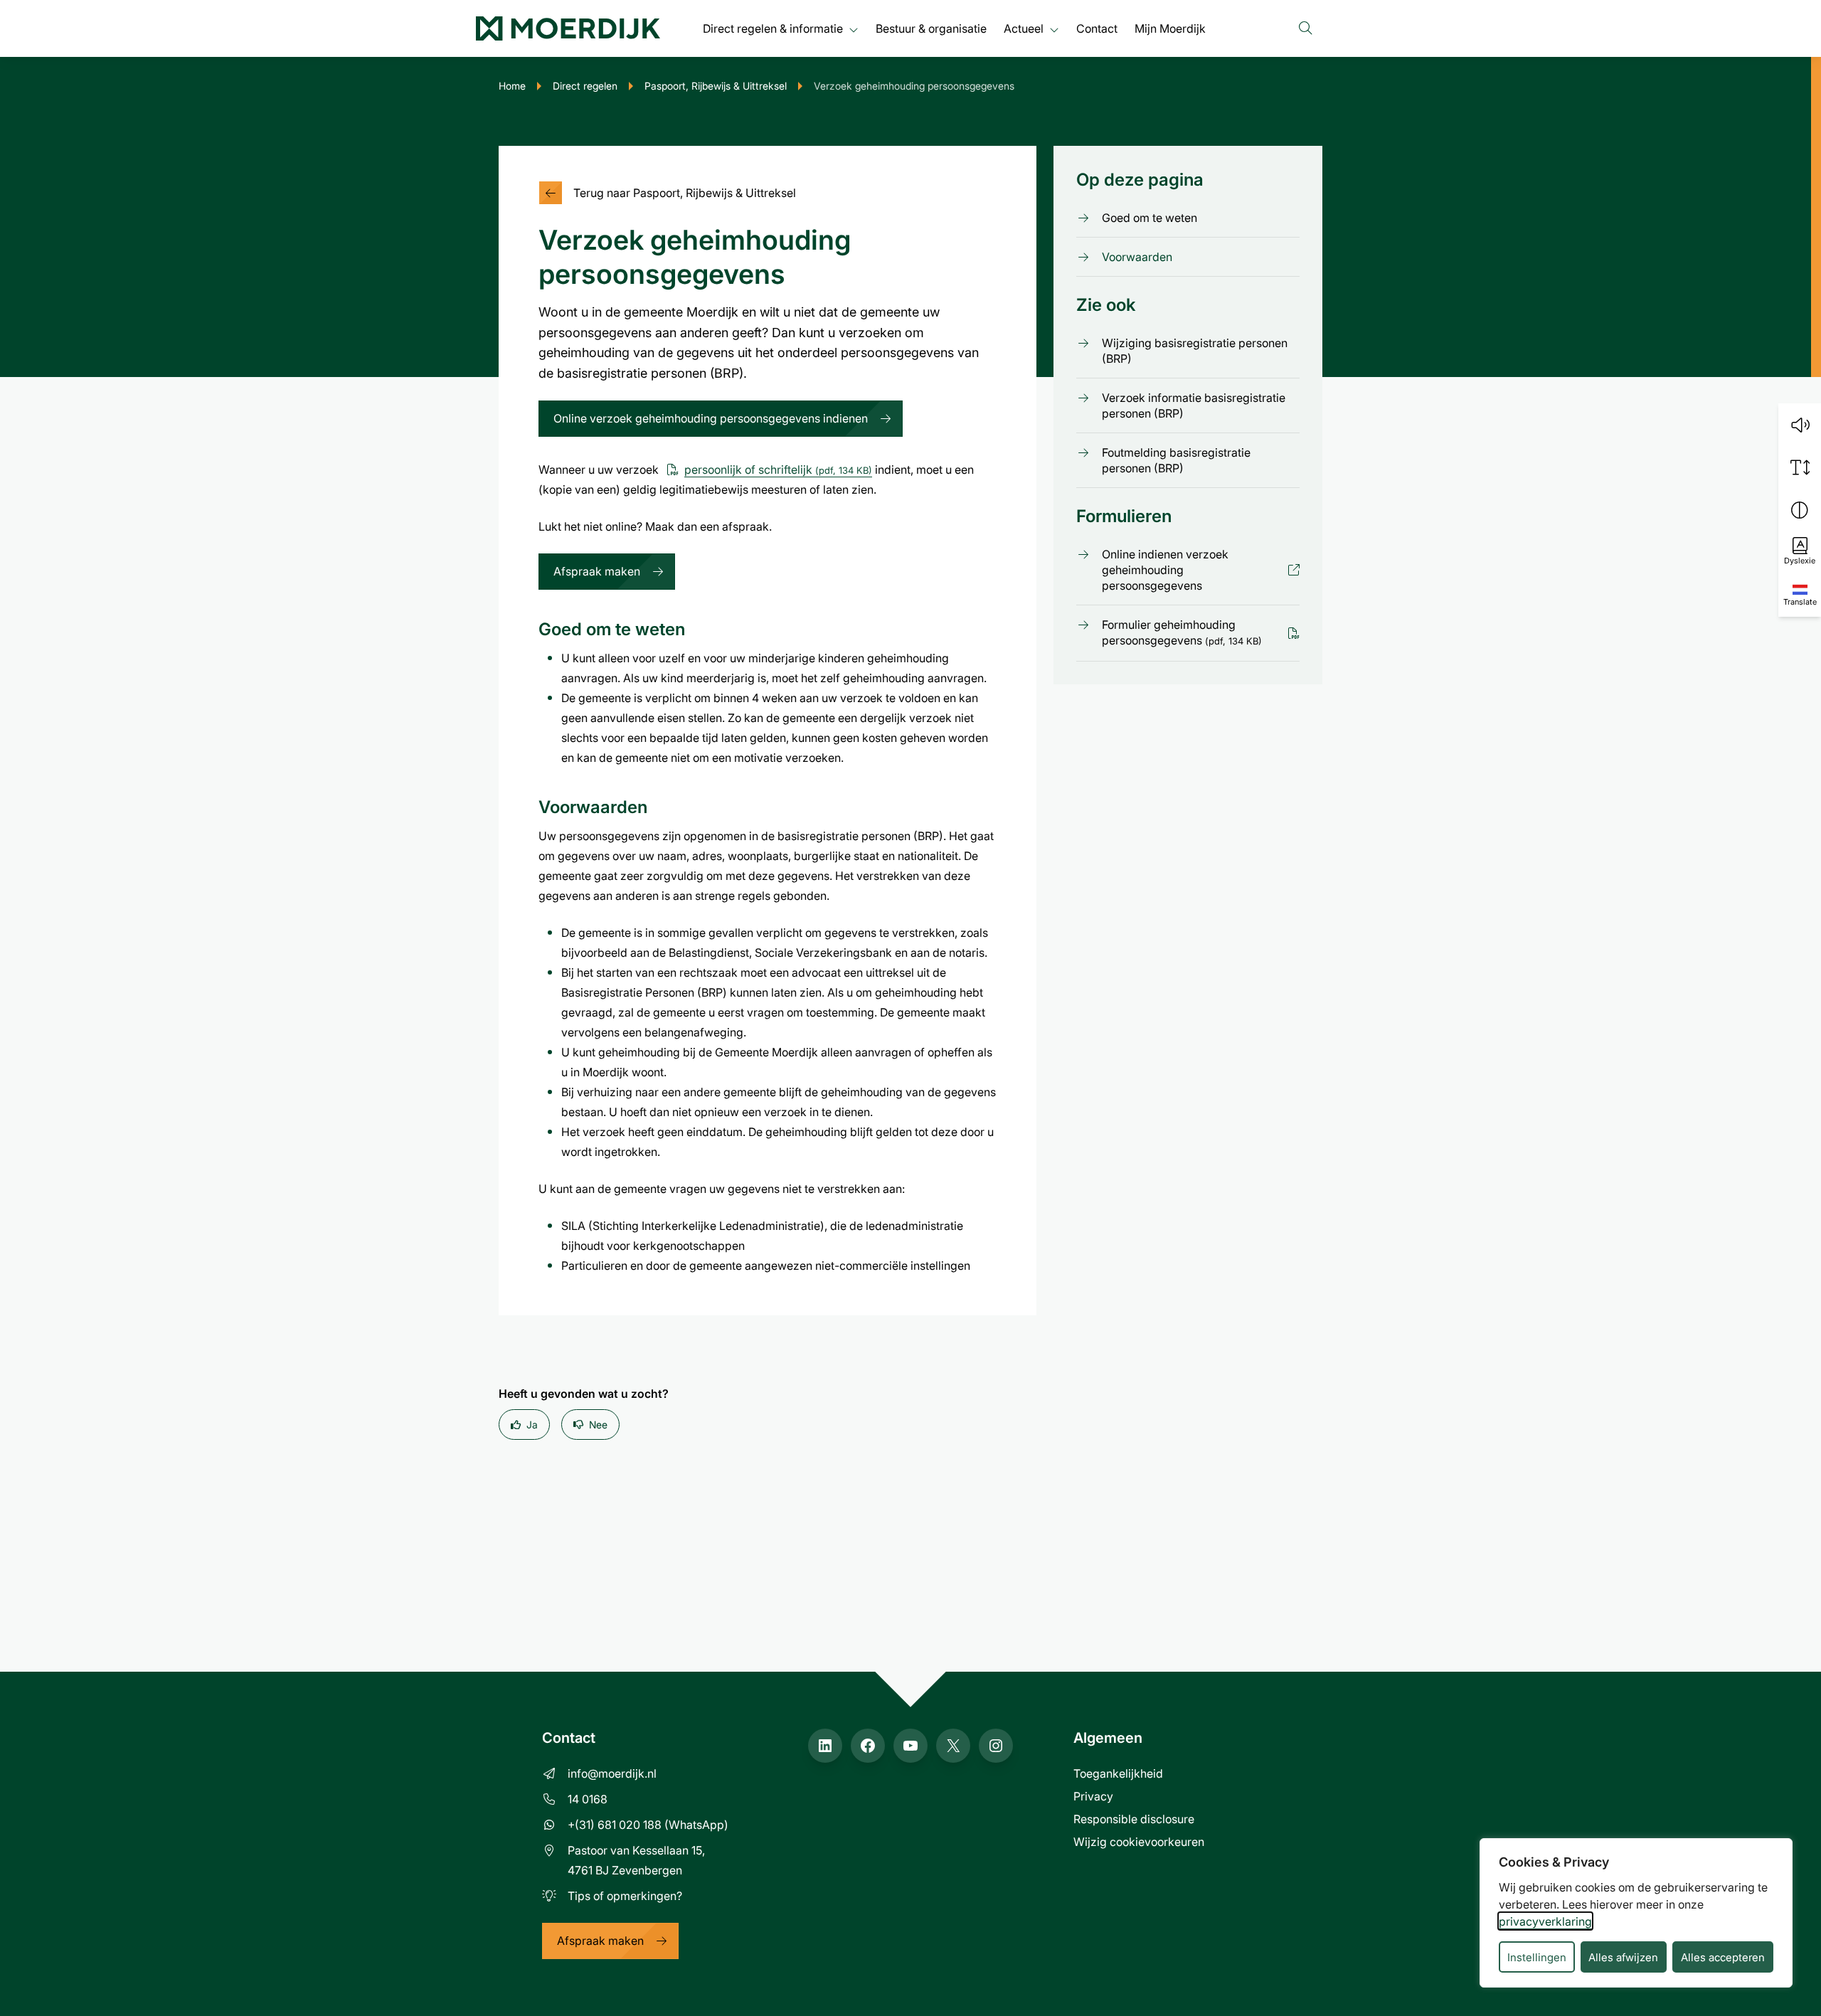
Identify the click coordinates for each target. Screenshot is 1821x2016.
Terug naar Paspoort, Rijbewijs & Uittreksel (685, 192)
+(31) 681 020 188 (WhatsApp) (648, 1824)
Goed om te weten (1150, 217)
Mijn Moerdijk (1170, 28)
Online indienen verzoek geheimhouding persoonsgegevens (1183, 570)
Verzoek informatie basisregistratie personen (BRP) (1194, 405)
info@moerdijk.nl (612, 1773)
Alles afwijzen (1623, 1957)
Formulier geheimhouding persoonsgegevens (1182, 632)
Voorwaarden (1137, 256)
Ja (532, 1425)
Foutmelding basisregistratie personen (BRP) (1176, 460)
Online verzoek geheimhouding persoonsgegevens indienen (711, 418)
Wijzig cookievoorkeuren (1139, 1841)
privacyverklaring (1545, 1921)
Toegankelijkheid (1118, 1773)
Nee (598, 1425)
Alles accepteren (1723, 1957)
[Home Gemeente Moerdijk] (568, 28)
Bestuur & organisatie (931, 28)
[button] (1800, 425)
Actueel (1024, 28)
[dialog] (1636, 1913)
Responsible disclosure (1134, 1819)
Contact (1097, 28)
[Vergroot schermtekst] (1800, 467)
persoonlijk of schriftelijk (778, 469)
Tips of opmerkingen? (625, 1895)
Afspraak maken (597, 571)
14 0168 (588, 1799)
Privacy (1093, 1796)
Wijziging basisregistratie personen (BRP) (1195, 351)
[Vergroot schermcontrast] (1800, 510)
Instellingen (1537, 1957)
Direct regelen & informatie (773, 28)
